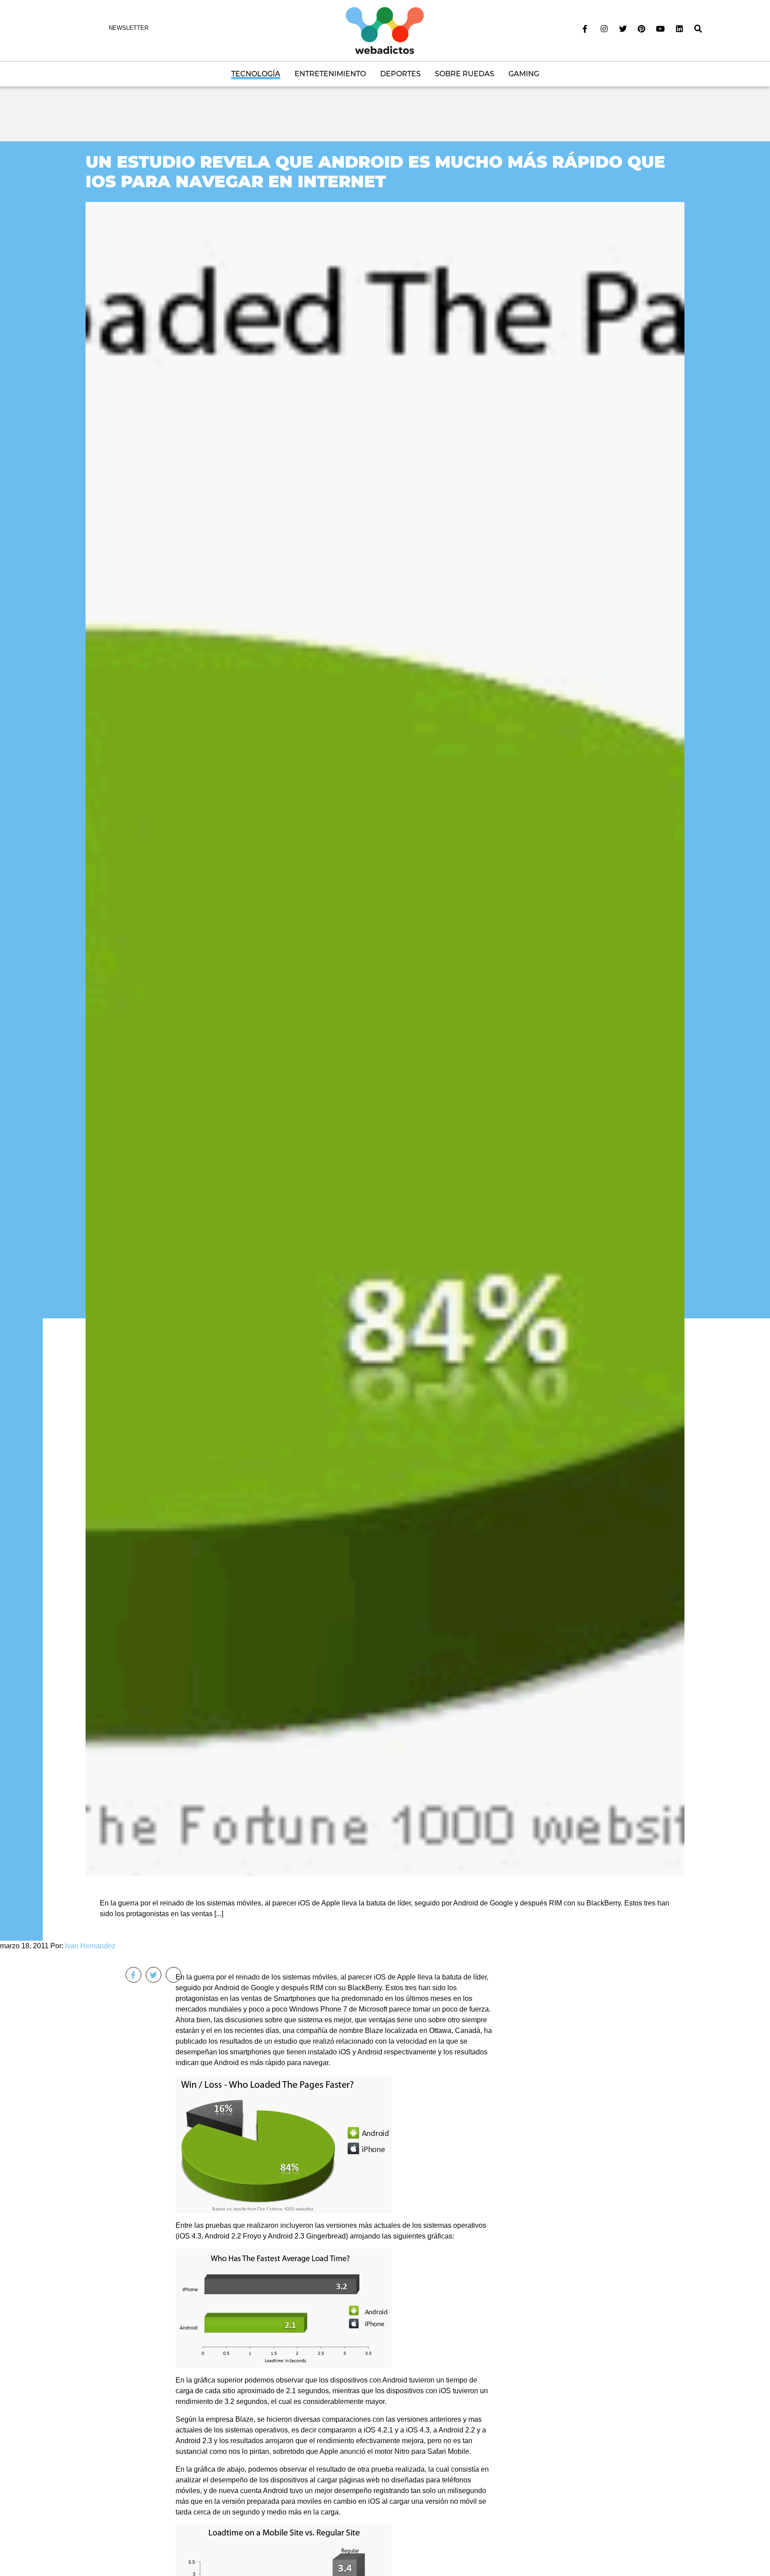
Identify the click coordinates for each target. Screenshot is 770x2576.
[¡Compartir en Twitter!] (154, 1975)
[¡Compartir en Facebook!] (133, 1975)
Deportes (400, 74)
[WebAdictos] (385, 30)
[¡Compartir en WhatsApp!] (174, 1975)
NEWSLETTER (129, 28)
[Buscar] (698, 29)
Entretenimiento (330, 74)
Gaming (524, 74)
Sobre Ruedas (465, 74)
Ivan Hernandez (90, 1946)
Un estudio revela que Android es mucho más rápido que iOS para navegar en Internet (375, 171)
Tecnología (256, 74)
